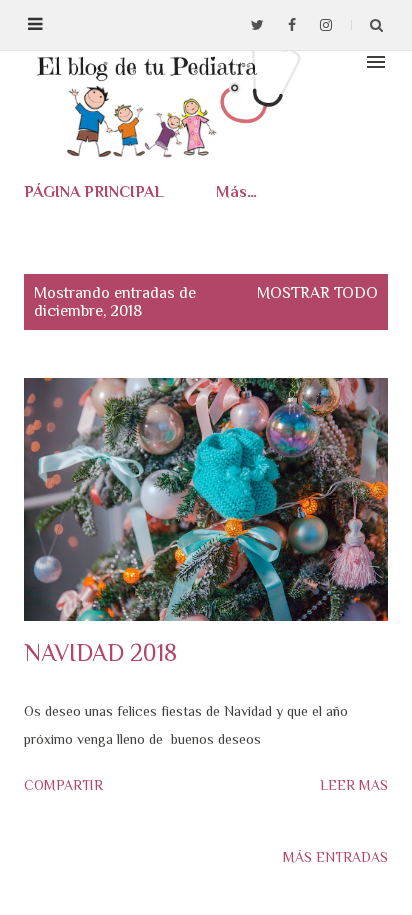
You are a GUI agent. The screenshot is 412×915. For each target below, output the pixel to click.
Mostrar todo (317, 293)
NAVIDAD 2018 (100, 652)
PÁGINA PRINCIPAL (94, 192)
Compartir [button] (63, 785)
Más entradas (335, 857)
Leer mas (354, 785)
